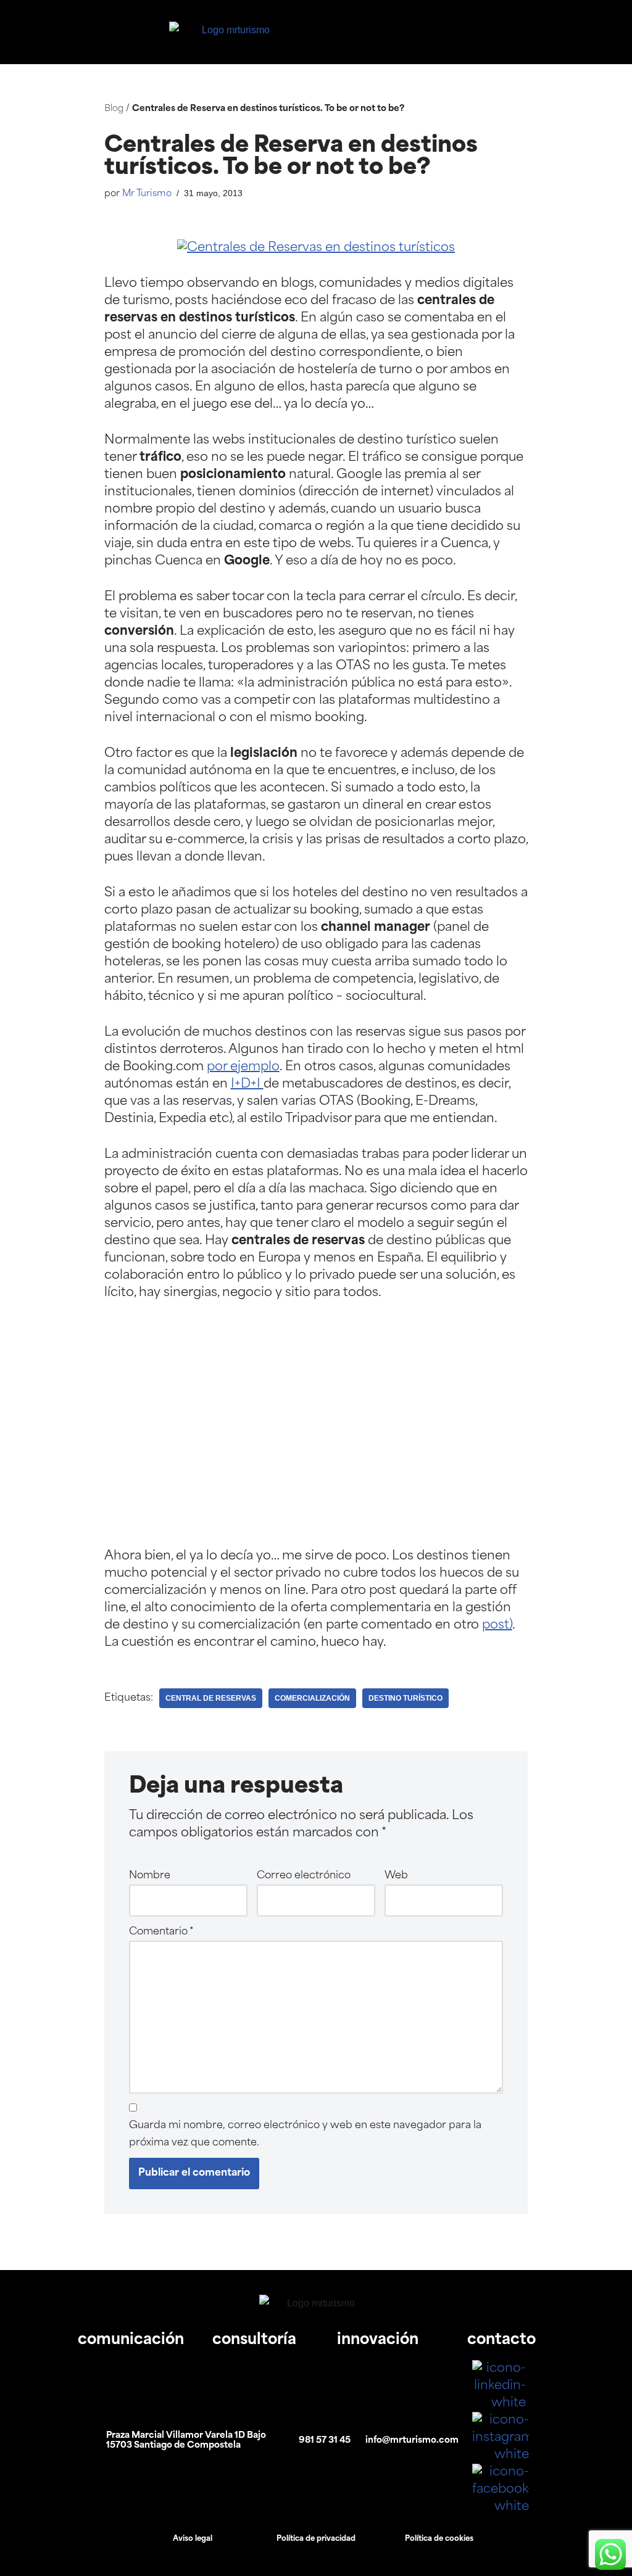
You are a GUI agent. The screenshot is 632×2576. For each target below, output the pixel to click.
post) (497, 1625)
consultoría (254, 2340)
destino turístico (405, 1698)
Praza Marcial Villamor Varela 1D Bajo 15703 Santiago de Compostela (186, 2441)
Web (396, 1876)
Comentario (161, 1932)
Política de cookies (439, 2539)
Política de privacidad (316, 2539)
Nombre (150, 1876)
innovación (378, 2340)
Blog (114, 109)
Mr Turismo (147, 194)
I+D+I (247, 1084)
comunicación (131, 2340)
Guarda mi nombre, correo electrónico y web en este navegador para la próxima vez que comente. (305, 2134)
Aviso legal (193, 2539)
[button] (515, 32)
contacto (501, 2340)
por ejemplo (243, 1067)
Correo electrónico (304, 1876)
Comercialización (312, 1698)
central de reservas (211, 1698)
